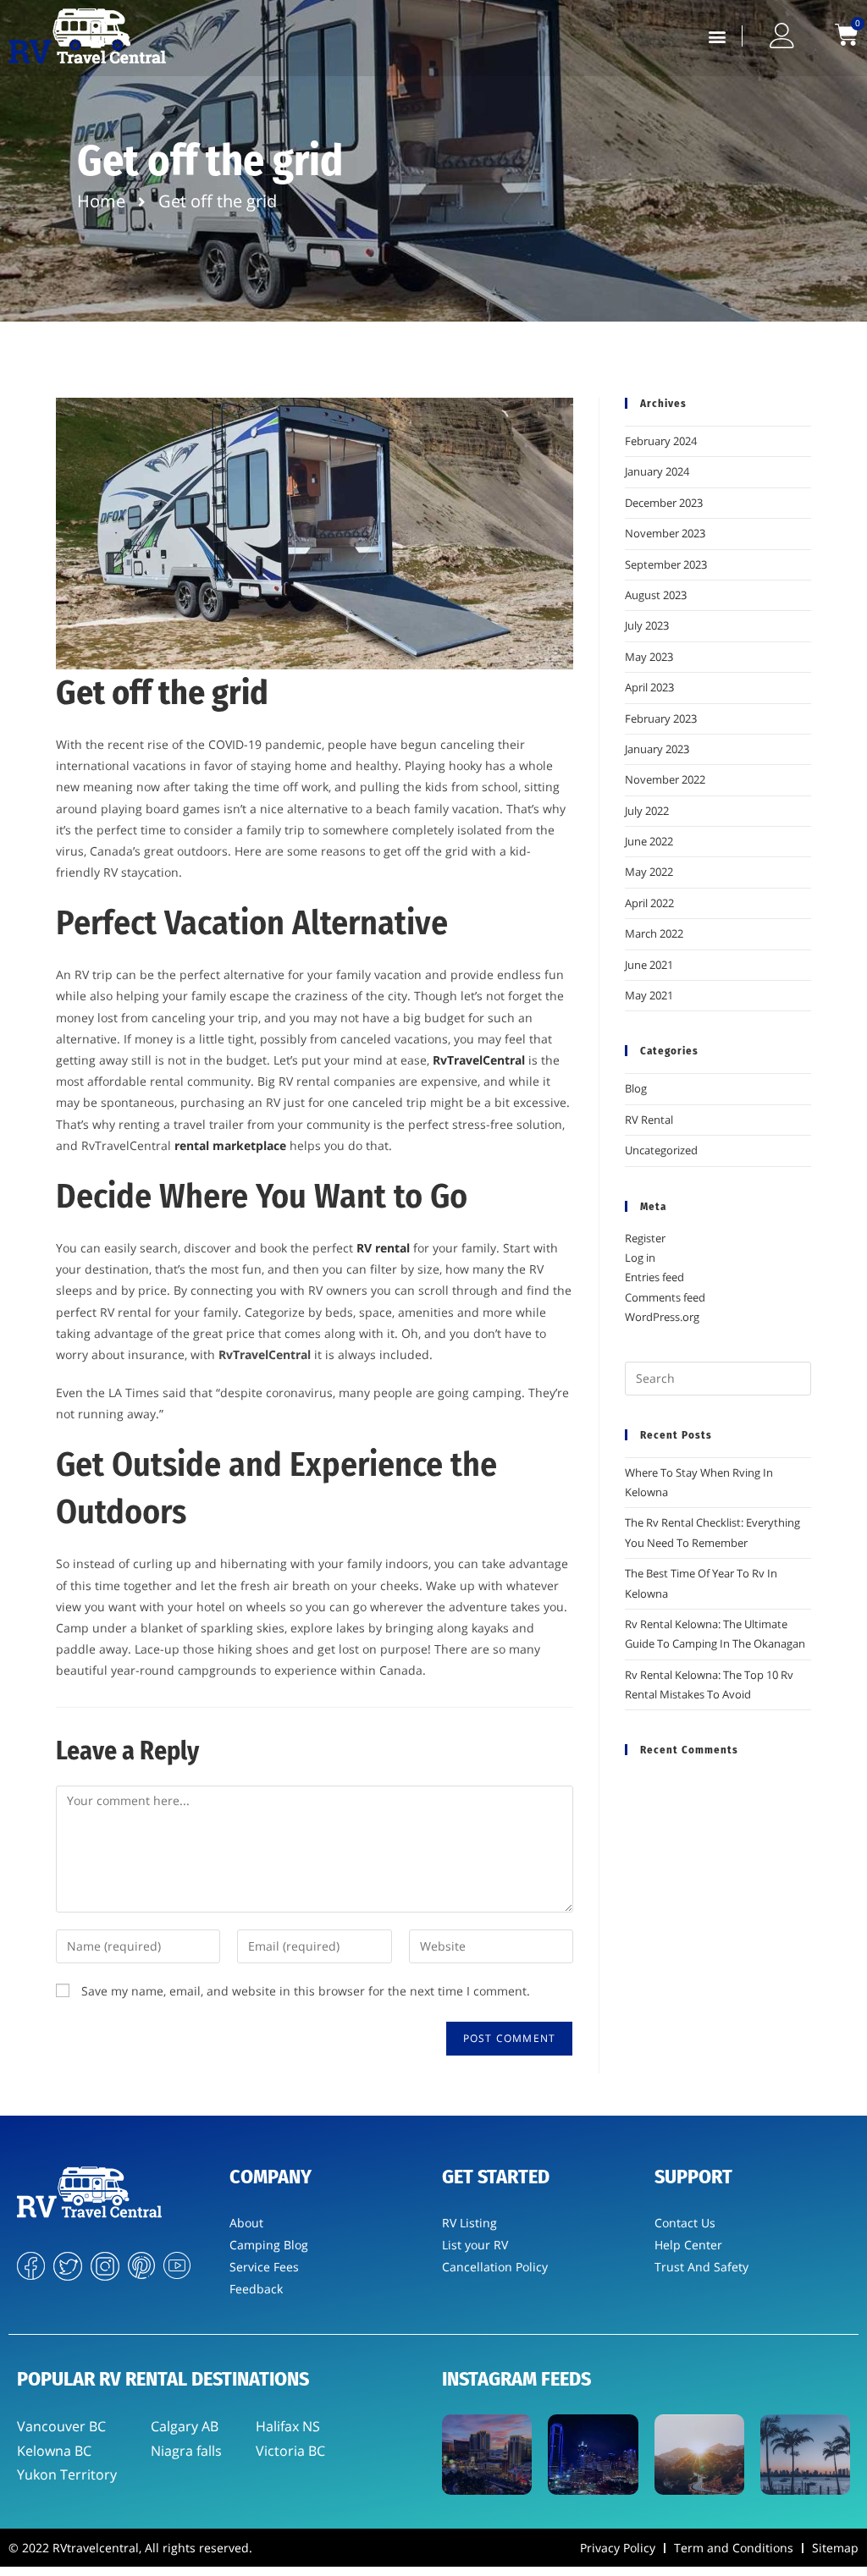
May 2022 (649, 872)
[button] (718, 36)
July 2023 (647, 625)
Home (101, 201)
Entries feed (654, 1277)
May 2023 (649, 657)
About (246, 2223)
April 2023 (649, 687)
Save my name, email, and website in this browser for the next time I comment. (306, 1991)
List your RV (475, 2245)
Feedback (256, 2289)
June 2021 (649, 965)
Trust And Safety (701, 2267)
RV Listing (469, 2223)
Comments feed (665, 1297)
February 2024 (661, 441)
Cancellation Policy (495, 2267)
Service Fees (264, 2267)
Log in (640, 1258)
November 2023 (665, 533)
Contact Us (685, 2223)
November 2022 (665, 779)
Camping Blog (269, 2245)
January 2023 (657, 749)
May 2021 (649, 995)
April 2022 (649, 903)
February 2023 (661, 718)
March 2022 (654, 933)
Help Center (688, 2245)
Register (645, 1238)
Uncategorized (661, 1150)
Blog (636, 1088)
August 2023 (656, 595)
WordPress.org (662, 1317)
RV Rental (649, 1120)
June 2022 (649, 841)
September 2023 (666, 564)
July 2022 (647, 811)
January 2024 (657, 471)
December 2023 (664, 503)
